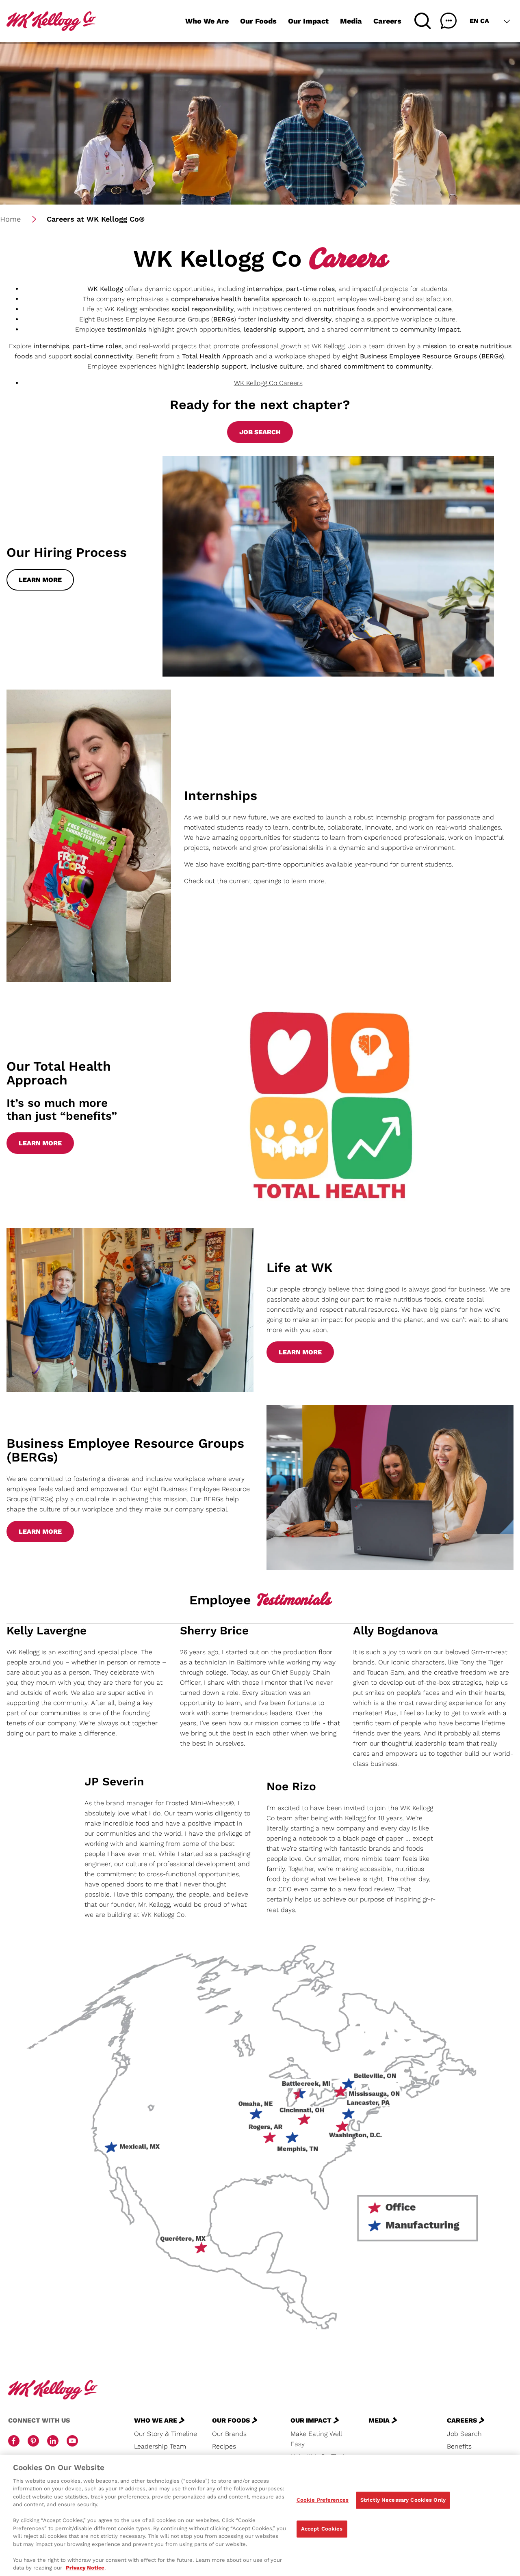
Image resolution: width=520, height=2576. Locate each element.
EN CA (479, 21)
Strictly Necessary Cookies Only (403, 2500)
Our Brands (229, 2434)
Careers (387, 21)
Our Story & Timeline (166, 2434)
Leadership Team (160, 2446)
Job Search (260, 432)
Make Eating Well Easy (316, 2439)
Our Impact (308, 21)
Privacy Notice (85, 2568)
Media (351, 21)
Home (10, 219)
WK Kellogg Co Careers (268, 383)
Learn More (40, 580)
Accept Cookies (322, 2529)
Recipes (224, 2446)
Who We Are (207, 21)
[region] (260, 2515)
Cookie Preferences (323, 2500)
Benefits (459, 2446)
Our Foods (258, 21)
